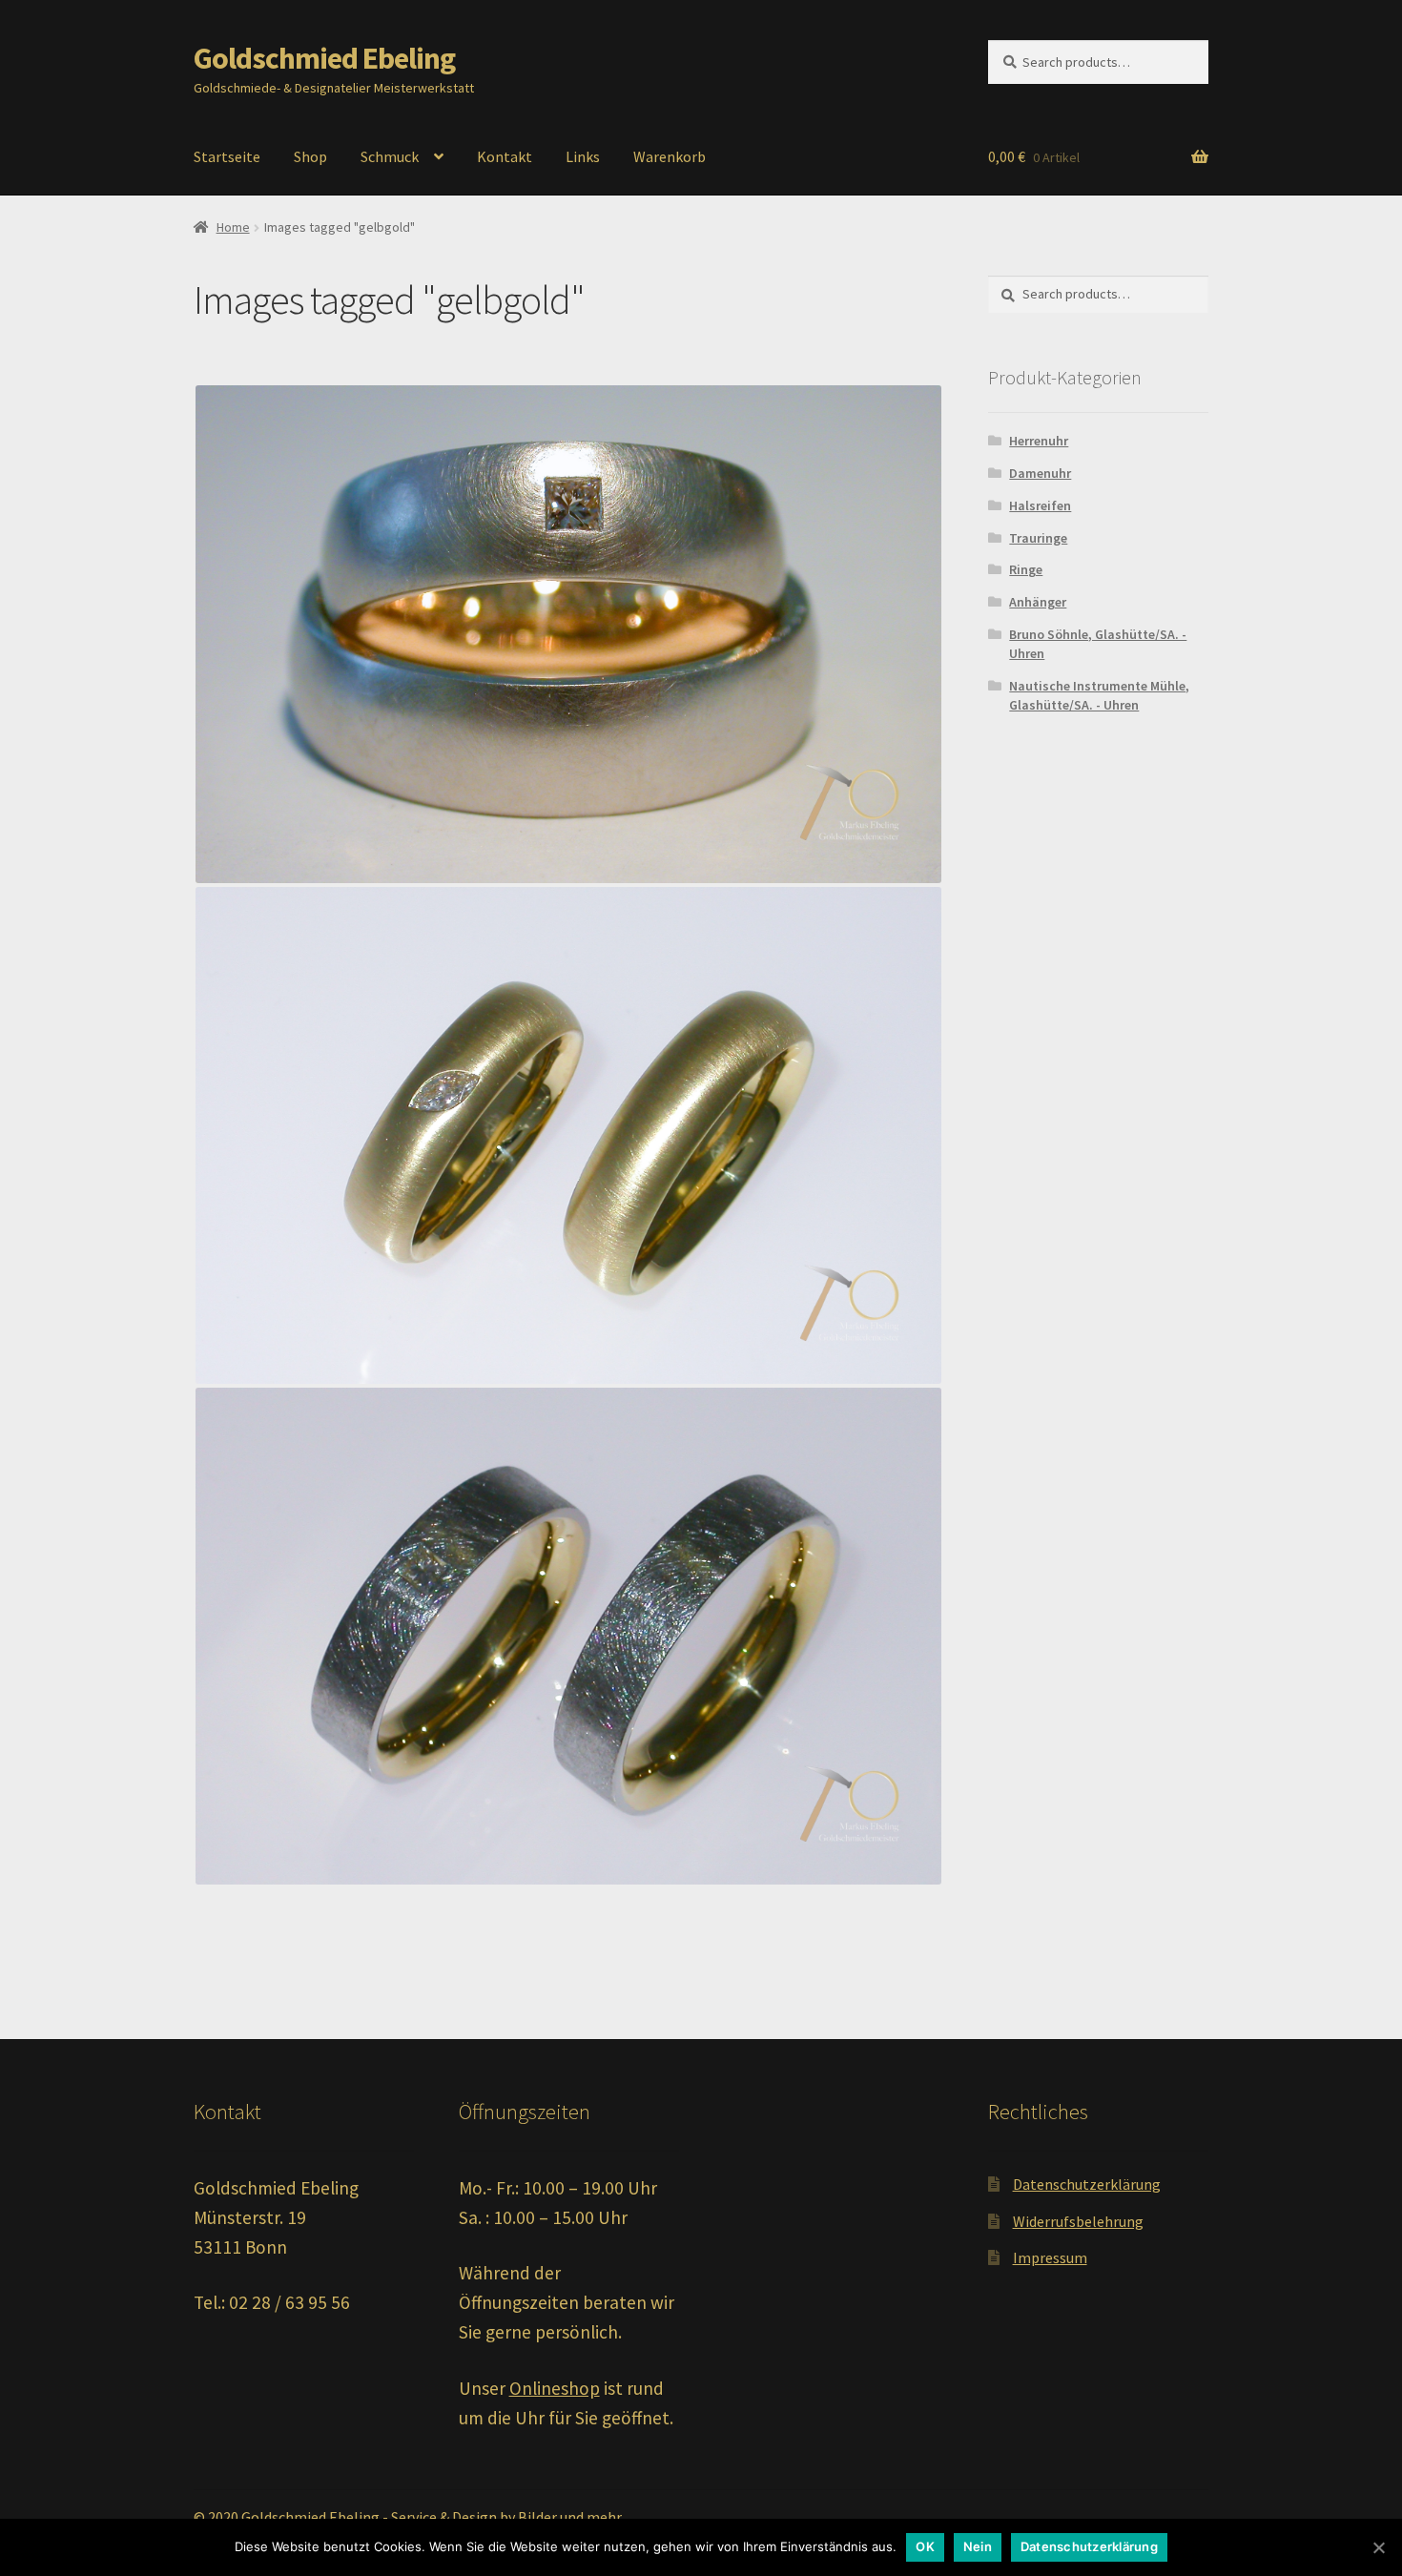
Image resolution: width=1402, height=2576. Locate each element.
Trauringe (1038, 538)
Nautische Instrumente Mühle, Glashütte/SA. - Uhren (1099, 695)
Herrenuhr (1039, 441)
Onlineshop (555, 2388)
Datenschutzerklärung (1087, 2184)
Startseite (227, 156)
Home (233, 227)
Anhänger (1038, 602)
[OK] (1378, 2547)
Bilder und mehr (570, 2517)
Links (583, 156)
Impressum (1050, 2257)
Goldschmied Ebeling (324, 58)
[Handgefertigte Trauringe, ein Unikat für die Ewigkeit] (568, 1135)
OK (925, 2546)
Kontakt (505, 156)
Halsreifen (1040, 505)
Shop (310, 156)
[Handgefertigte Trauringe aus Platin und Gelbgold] (568, 634)
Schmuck (390, 156)
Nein (978, 2546)
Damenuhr (1040, 473)
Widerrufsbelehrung (1078, 2221)
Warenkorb (670, 156)
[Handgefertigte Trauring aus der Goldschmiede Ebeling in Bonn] (568, 1636)
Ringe (1026, 569)
